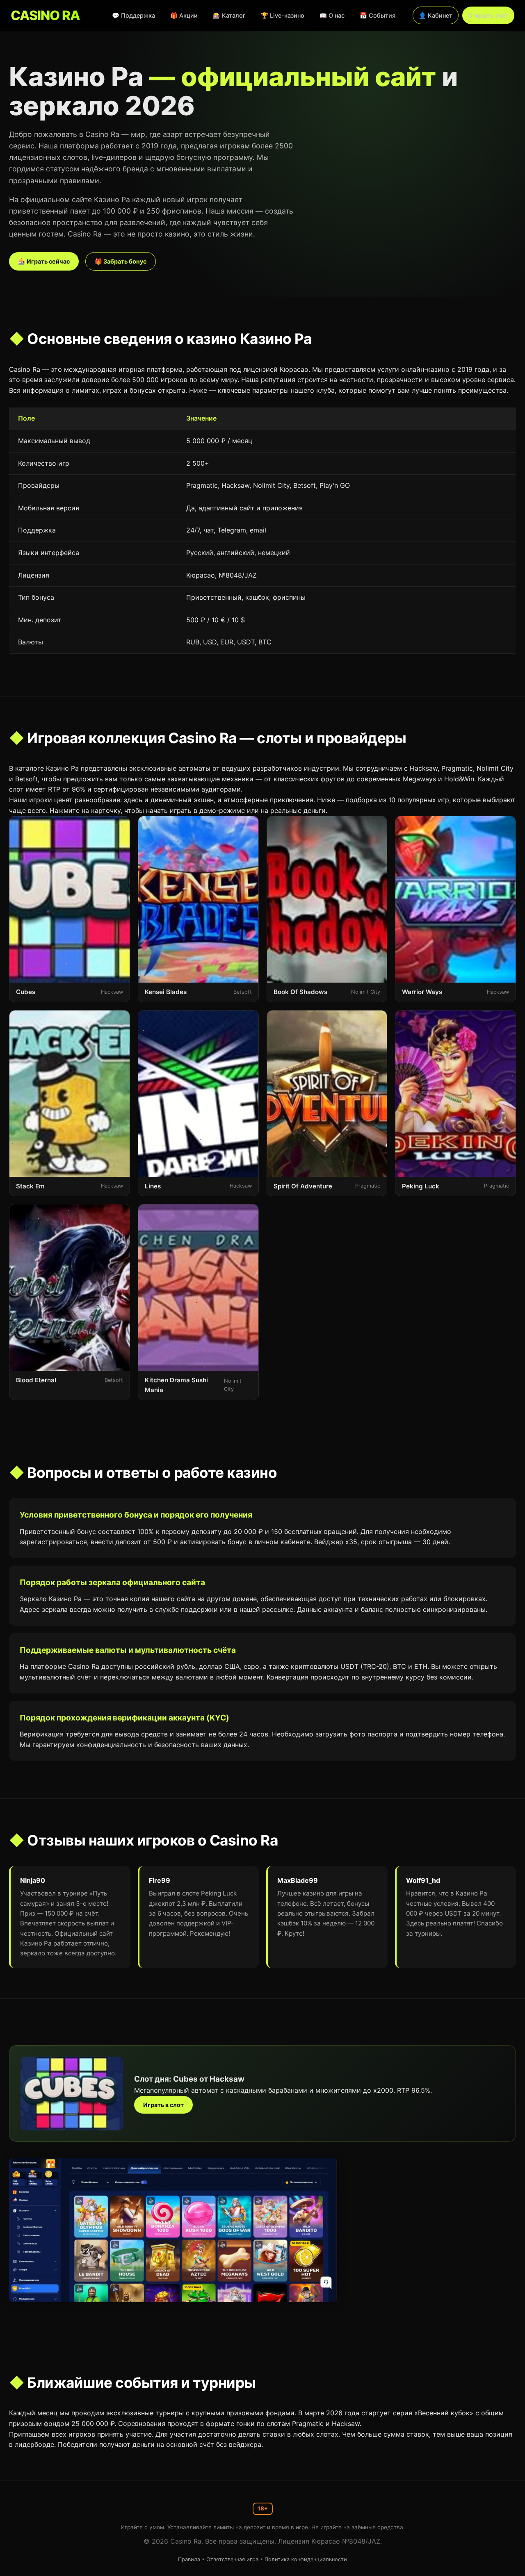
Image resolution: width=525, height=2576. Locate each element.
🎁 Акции (184, 15)
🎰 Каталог (229, 15)
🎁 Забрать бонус (121, 261)
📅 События (378, 15)
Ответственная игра (232, 2559)
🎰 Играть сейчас (44, 261)
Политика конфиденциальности (306, 2559)
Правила (189, 2559)
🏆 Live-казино (283, 15)
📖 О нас (332, 15)
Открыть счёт (488, 15)
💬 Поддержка (134, 15)
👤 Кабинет (436, 15)
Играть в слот (163, 2105)
